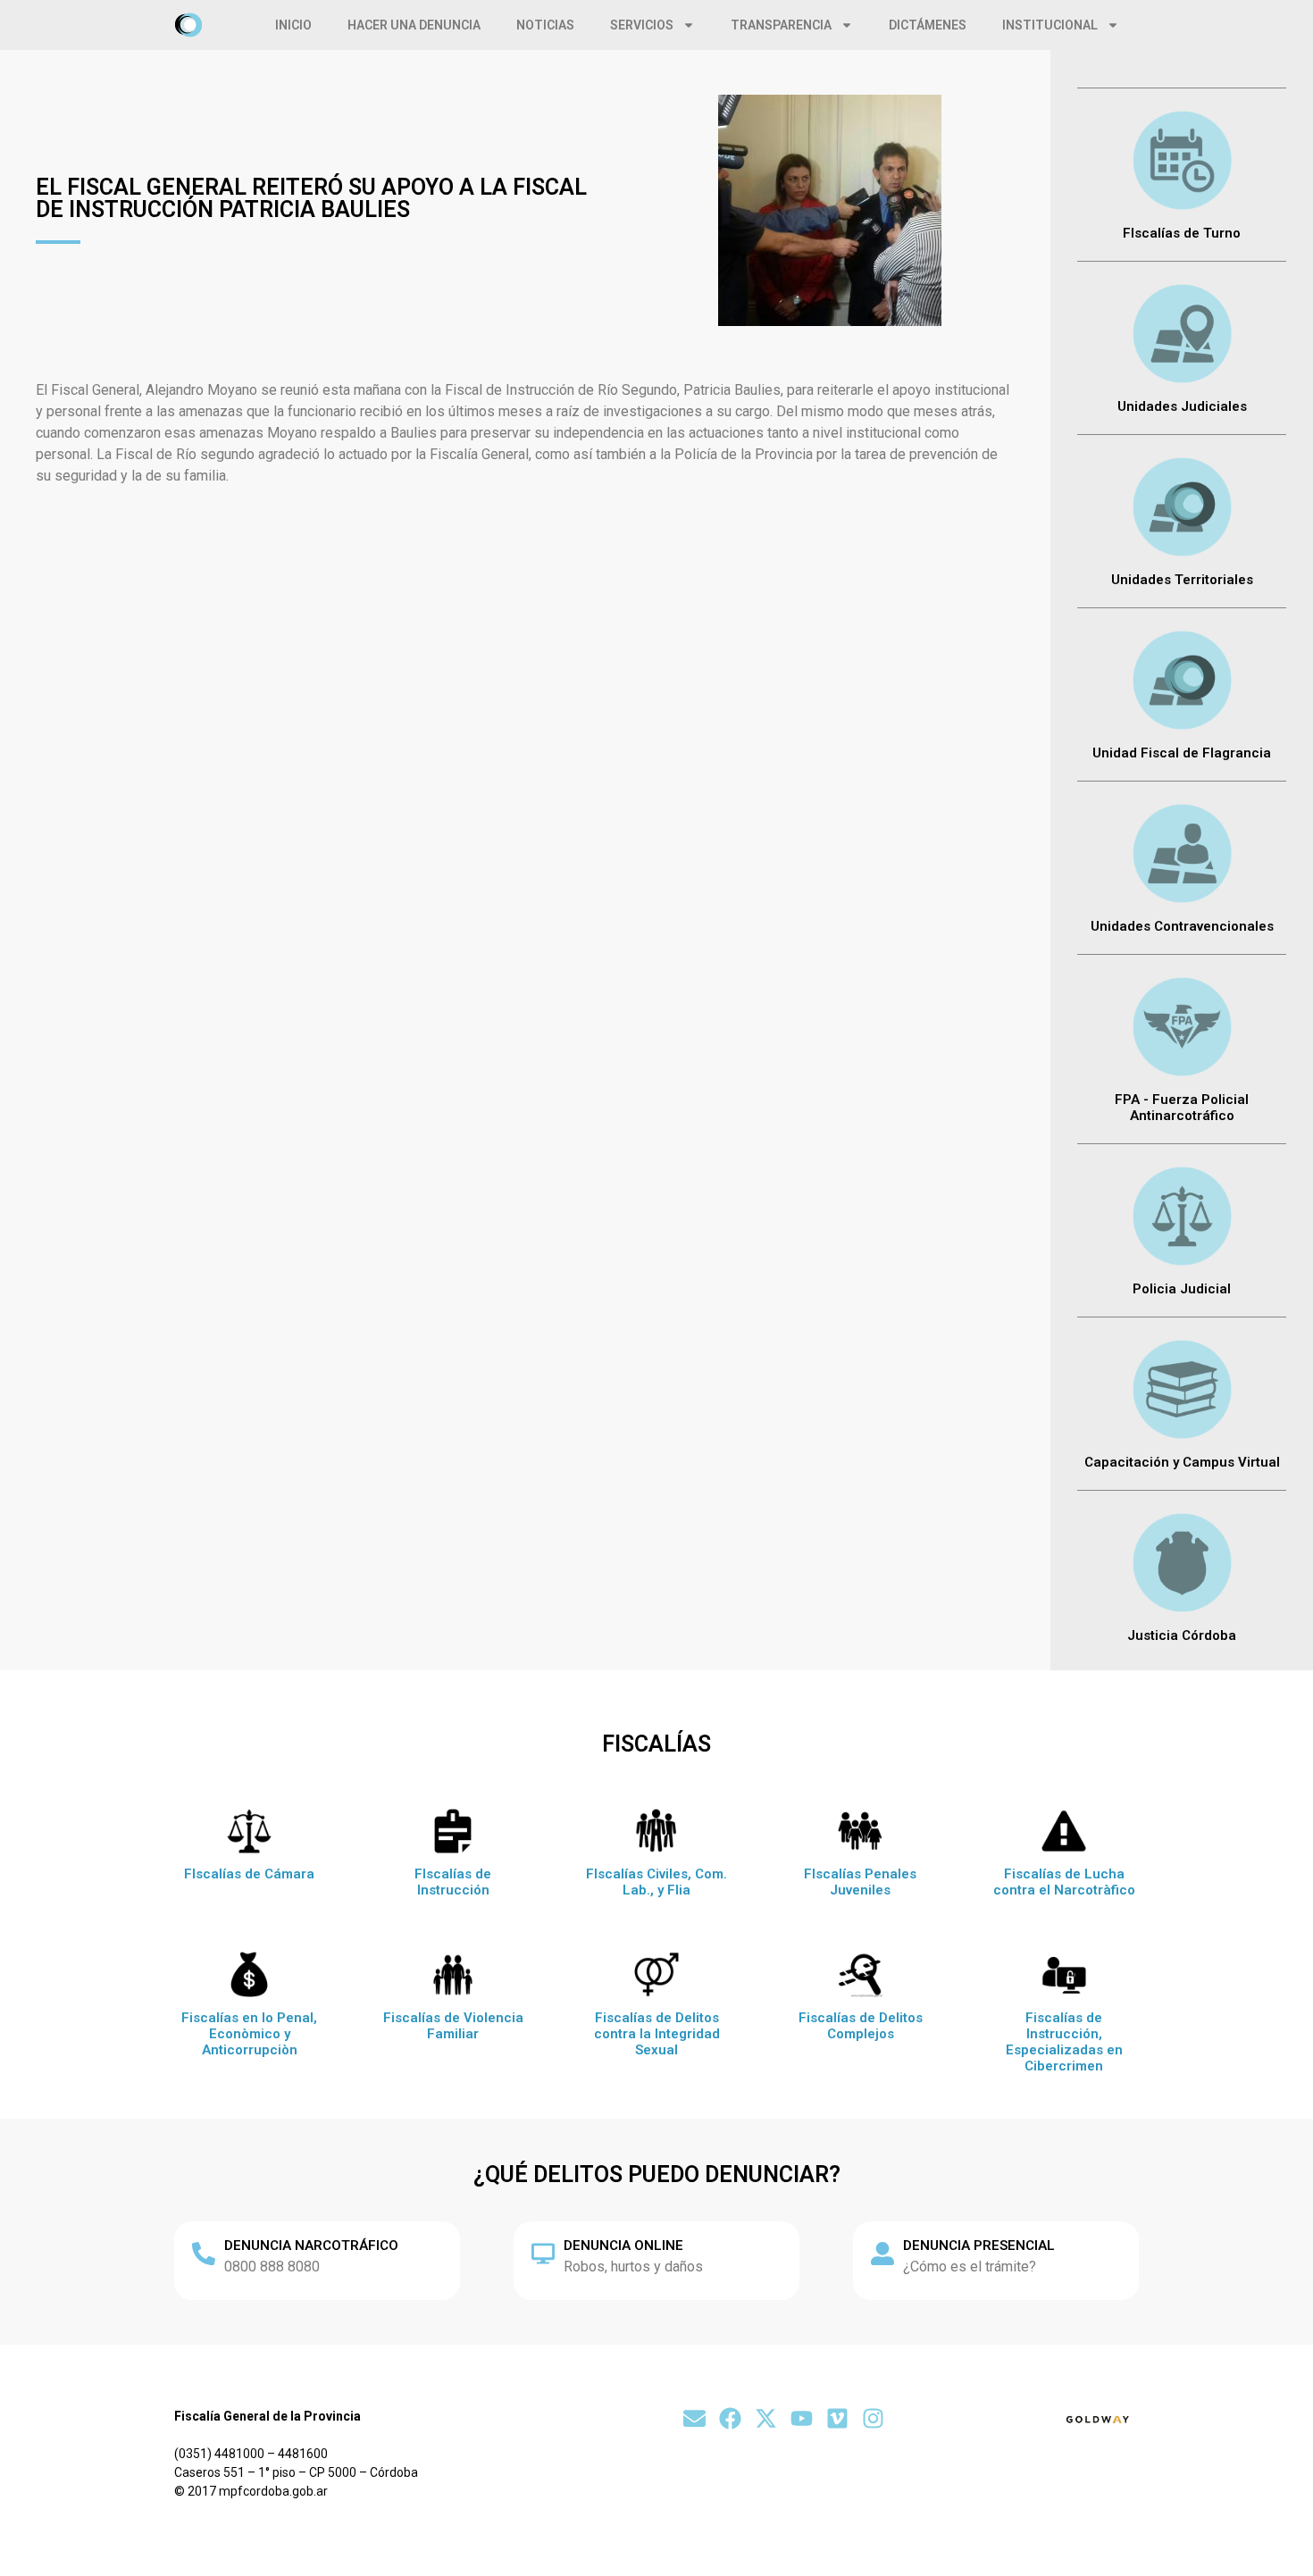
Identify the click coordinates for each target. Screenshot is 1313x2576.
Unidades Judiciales (1182, 406)
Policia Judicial (1182, 1289)
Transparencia (781, 25)
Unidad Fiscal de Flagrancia (1182, 753)
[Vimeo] (837, 2418)
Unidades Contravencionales (1182, 926)
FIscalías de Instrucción (453, 1882)
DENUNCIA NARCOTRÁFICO (311, 2246)
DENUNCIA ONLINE (623, 2246)
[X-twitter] (766, 2418)
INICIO (293, 25)
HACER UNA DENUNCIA (414, 25)
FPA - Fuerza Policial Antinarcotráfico (1182, 1108)
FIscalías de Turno (1182, 233)
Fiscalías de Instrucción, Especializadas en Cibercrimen (1064, 2042)
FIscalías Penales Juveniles (860, 1882)
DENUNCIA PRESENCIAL (979, 2246)
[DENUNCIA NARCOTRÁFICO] (204, 2254)
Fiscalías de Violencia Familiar (453, 2026)
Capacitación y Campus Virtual (1182, 1462)
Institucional (1050, 25)
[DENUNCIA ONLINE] (543, 2254)
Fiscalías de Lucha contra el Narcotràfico (1064, 1882)
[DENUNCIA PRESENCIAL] (882, 2254)
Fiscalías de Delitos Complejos (861, 2026)
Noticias (545, 25)
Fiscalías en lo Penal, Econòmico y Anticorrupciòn (249, 2034)
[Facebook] (730, 2418)
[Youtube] (802, 2418)
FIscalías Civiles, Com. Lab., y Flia (656, 1882)
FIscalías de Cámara (249, 1874)
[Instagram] (873, 2418)
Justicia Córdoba (1182, 1635)
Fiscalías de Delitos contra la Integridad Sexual (657, 2034)
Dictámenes (928, 25)
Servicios (642, 25)
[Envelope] (694, 2418)
